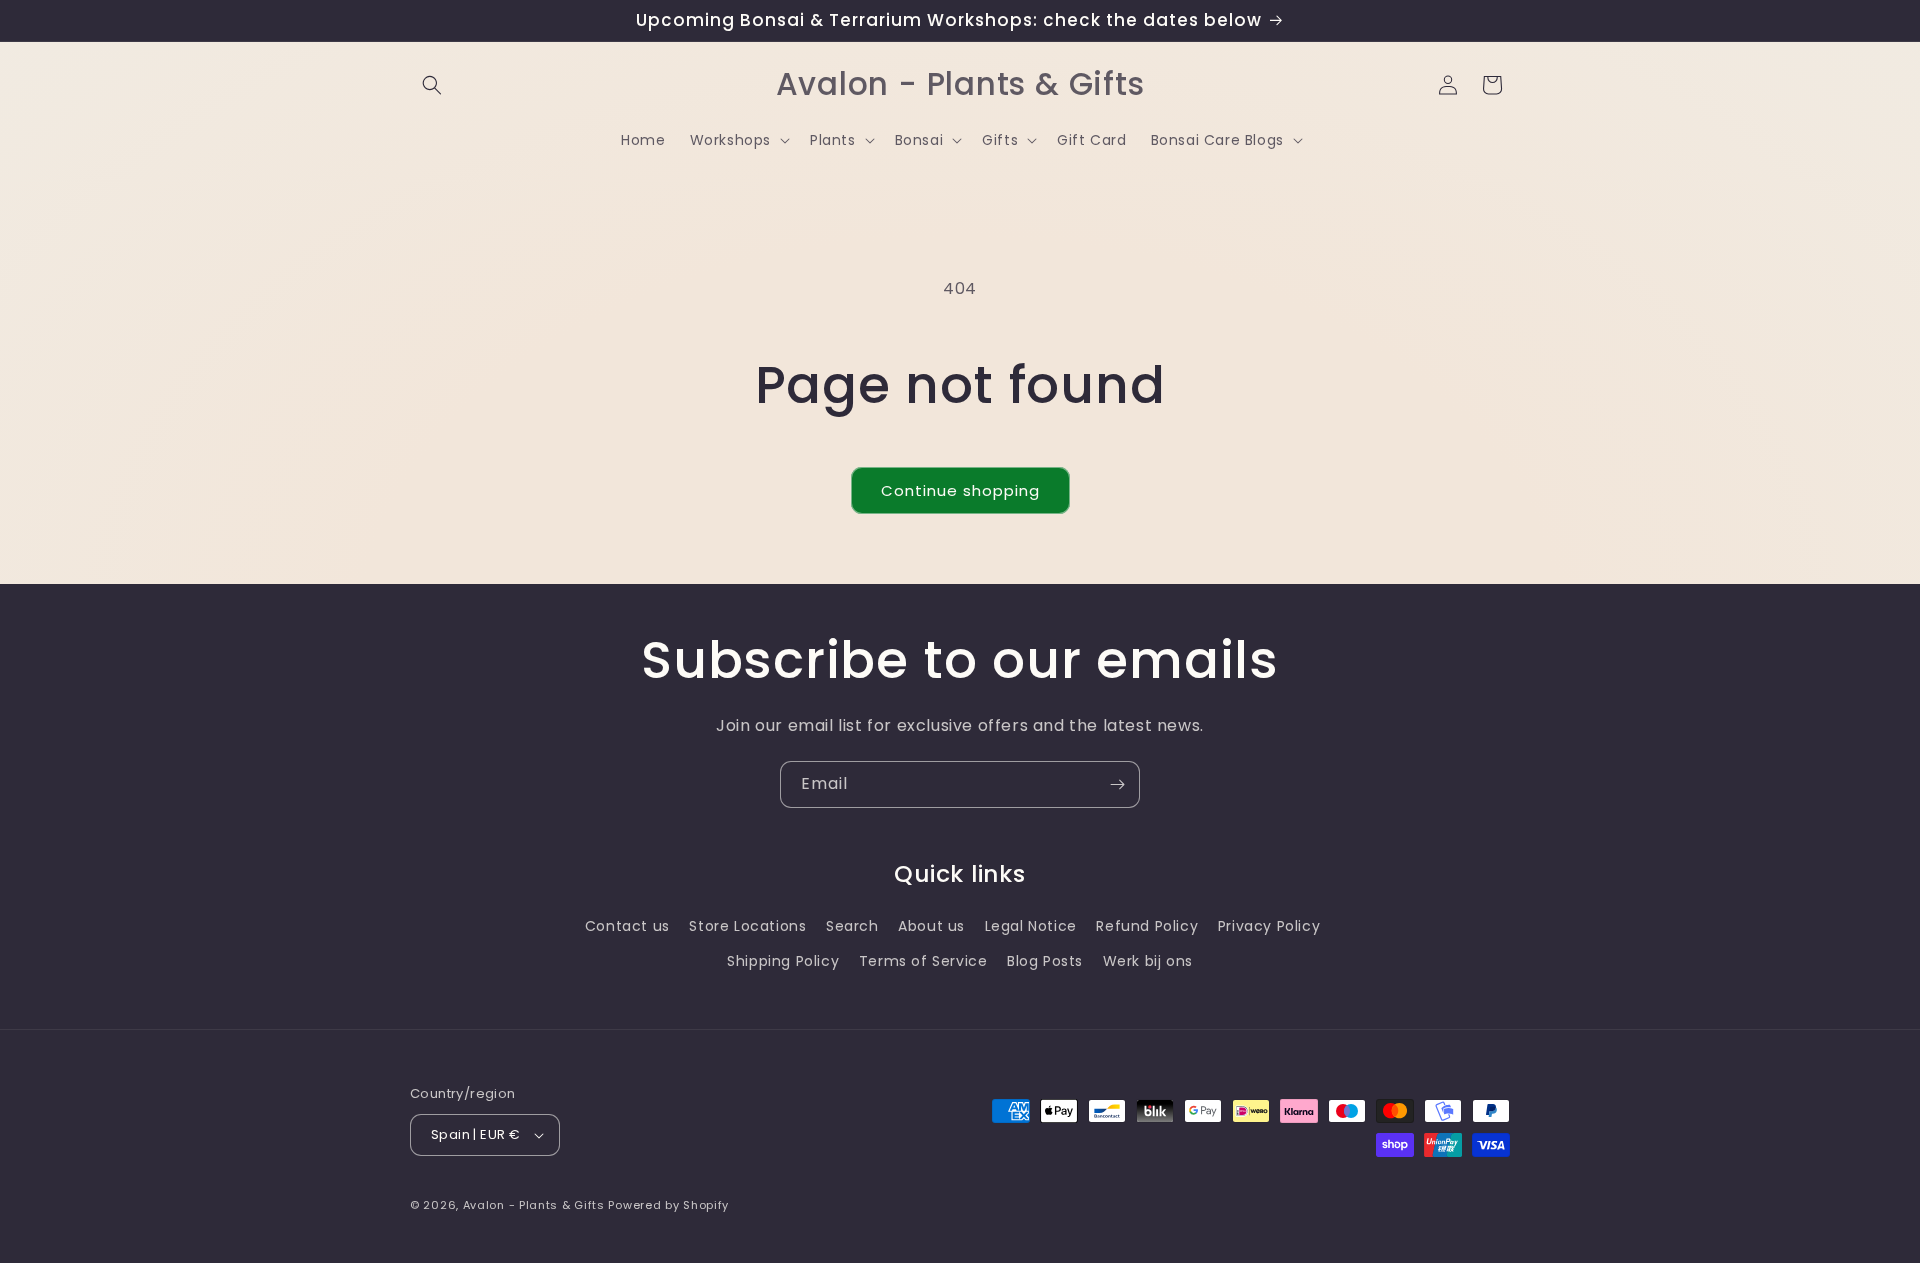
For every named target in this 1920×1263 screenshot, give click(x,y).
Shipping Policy (783, 961)
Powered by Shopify (668, 1205)
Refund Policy (1147, 926)
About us (931, 926)
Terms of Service (923, 961)
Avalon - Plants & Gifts (534, 1205)
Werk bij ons (1148, 961)
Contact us (627, 926)
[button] (432, 85)
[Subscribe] (1117, 784)
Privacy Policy (1269, 926)
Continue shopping (960, 490)
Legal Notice (1031, 926)
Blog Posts (1045, 961)
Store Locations (747, 926)
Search (852, 926)
